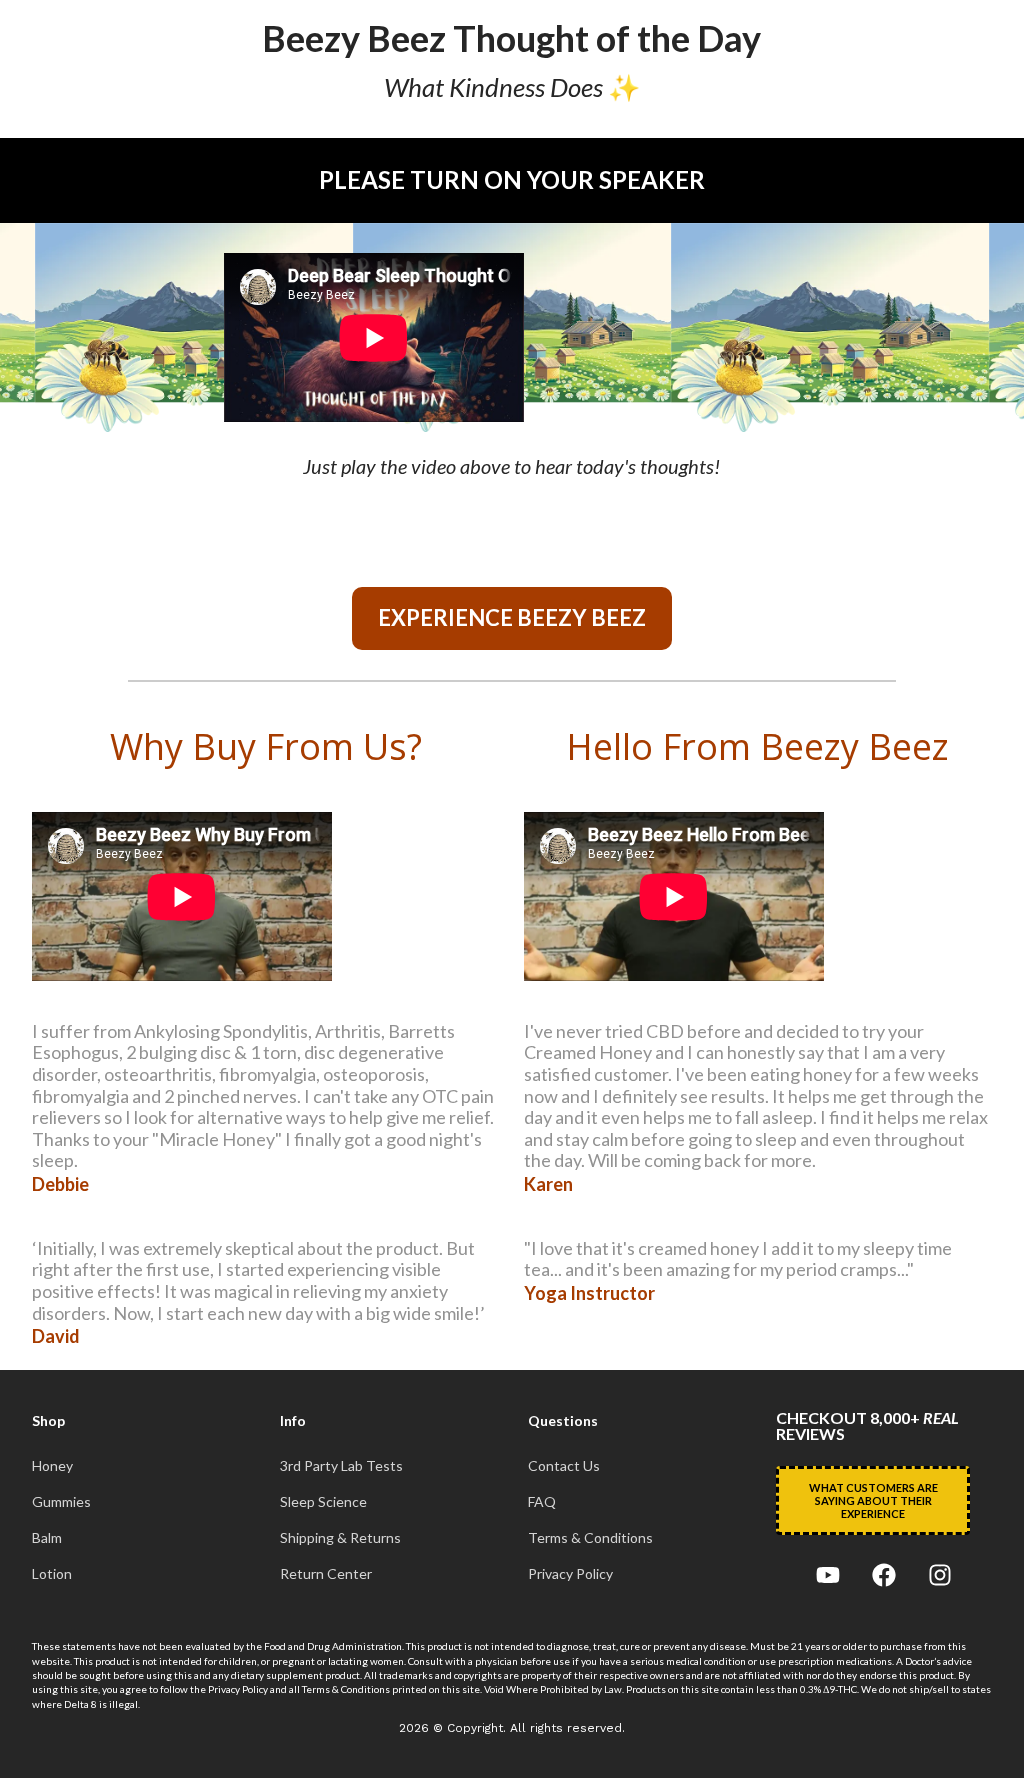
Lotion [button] (52, 1574)
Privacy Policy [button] (570, 1574)
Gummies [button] (61, 1502)
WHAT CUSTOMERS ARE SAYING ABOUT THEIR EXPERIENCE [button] (873, 1500)
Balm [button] (47, 1538)
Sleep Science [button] (323, 1502)
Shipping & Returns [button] (340, 1538)
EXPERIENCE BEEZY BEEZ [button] (512, 617)
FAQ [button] (542, 1502)
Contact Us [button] (564, 1466)
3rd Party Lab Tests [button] (341, 1466)
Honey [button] (52, 1466)
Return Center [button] (326, 1574)
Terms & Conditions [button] (590, 1538)
